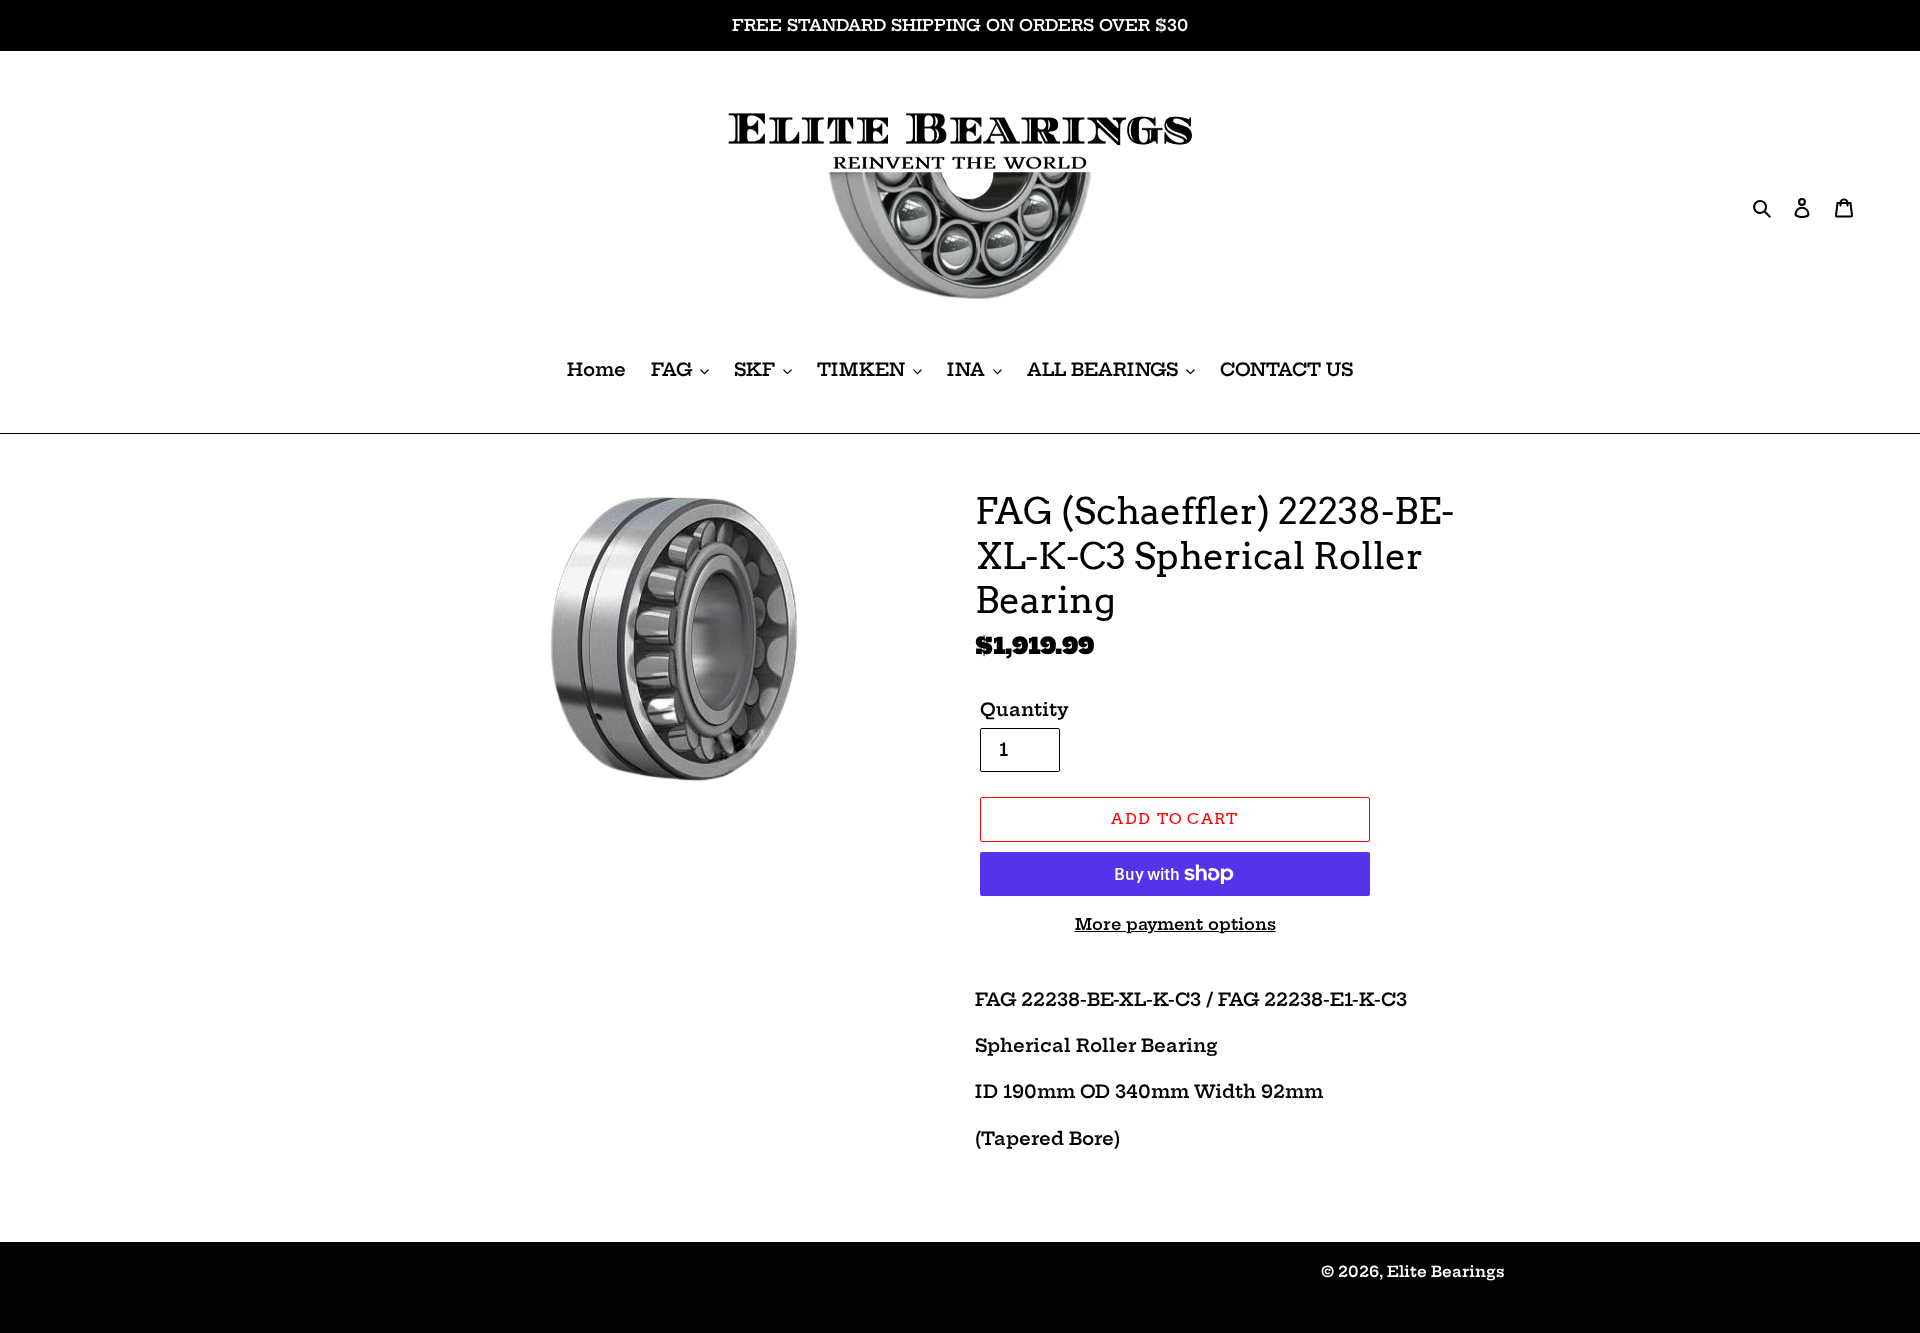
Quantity (1024, 709)
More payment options (1175, 924)
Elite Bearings (1446, 1271)
